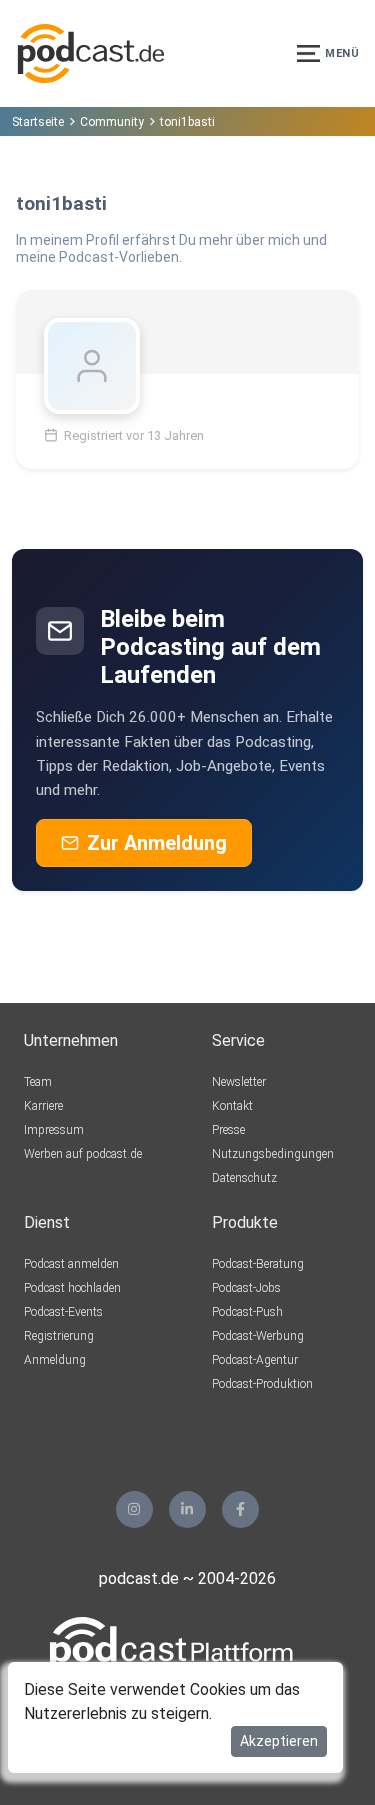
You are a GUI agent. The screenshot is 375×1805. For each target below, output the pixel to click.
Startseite (38, 122)
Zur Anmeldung (157, 843)
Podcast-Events (63, 1312)
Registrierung (59, 1336)
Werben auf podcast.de (83, 1154)
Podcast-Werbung (258, 1336)
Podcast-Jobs (246, 1288)
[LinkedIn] (187, 1509)
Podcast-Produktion (262, 1384)
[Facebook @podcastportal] (240, 1509)
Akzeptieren (279, 1741)
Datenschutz (244, 1178)
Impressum (54, 1130)
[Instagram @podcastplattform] (134, 1509)
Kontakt (232, 1106)
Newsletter (239, 1082)
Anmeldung (55, 1360)
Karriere (43, 1106)
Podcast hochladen (72, 1288)
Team (38, 1082)
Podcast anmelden (71, 1264)
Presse (228, 1130)
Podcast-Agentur (255, 1360)
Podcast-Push (247, 1312)
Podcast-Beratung (258, 1264)
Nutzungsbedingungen (273, 1154)
